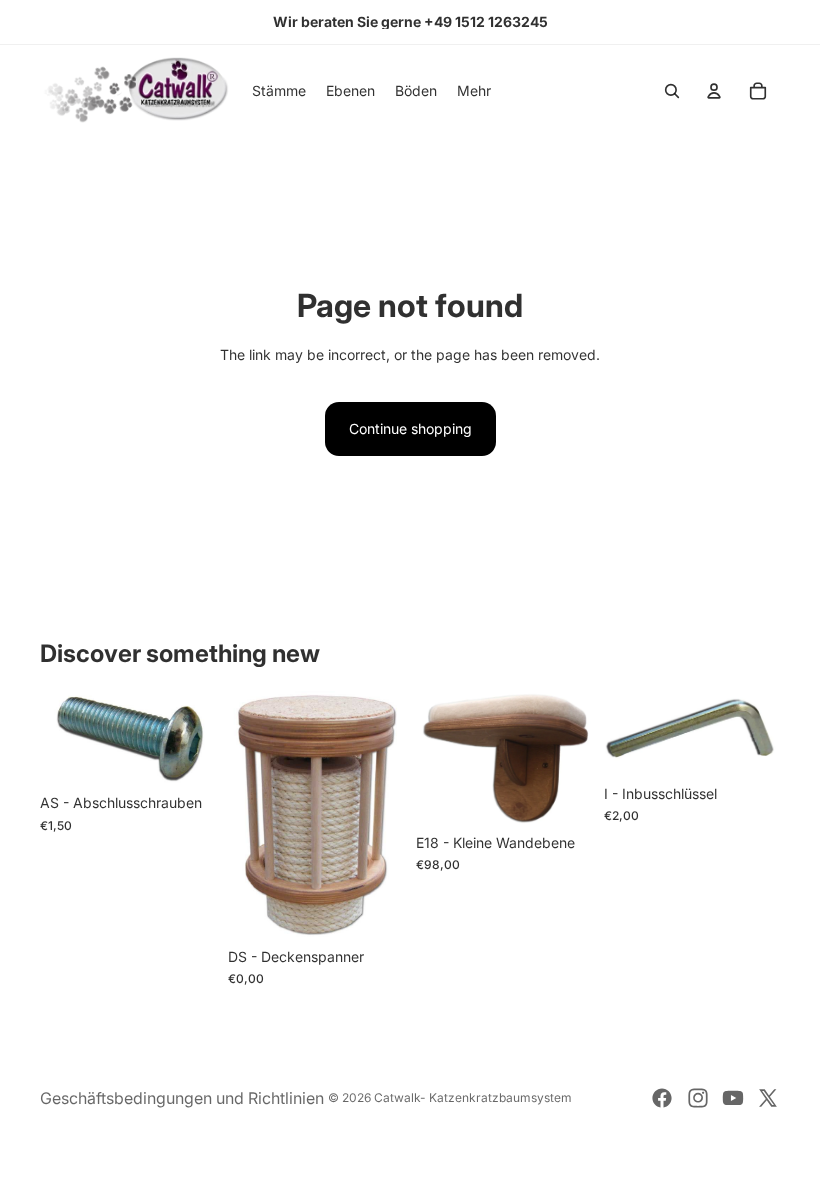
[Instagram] (698, 1098)
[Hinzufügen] (749, 744)
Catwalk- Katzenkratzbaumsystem (473, 1097)
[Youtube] (733, 1098)
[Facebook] (662, 1098)
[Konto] (714, 91)
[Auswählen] (185, 754)
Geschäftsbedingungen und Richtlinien (182, 1098)
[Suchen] (672, 91)
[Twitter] (768, 1098)
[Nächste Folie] (570, 757)
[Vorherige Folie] (438, 757)
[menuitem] (474, 91)
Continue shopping (410, 428)
